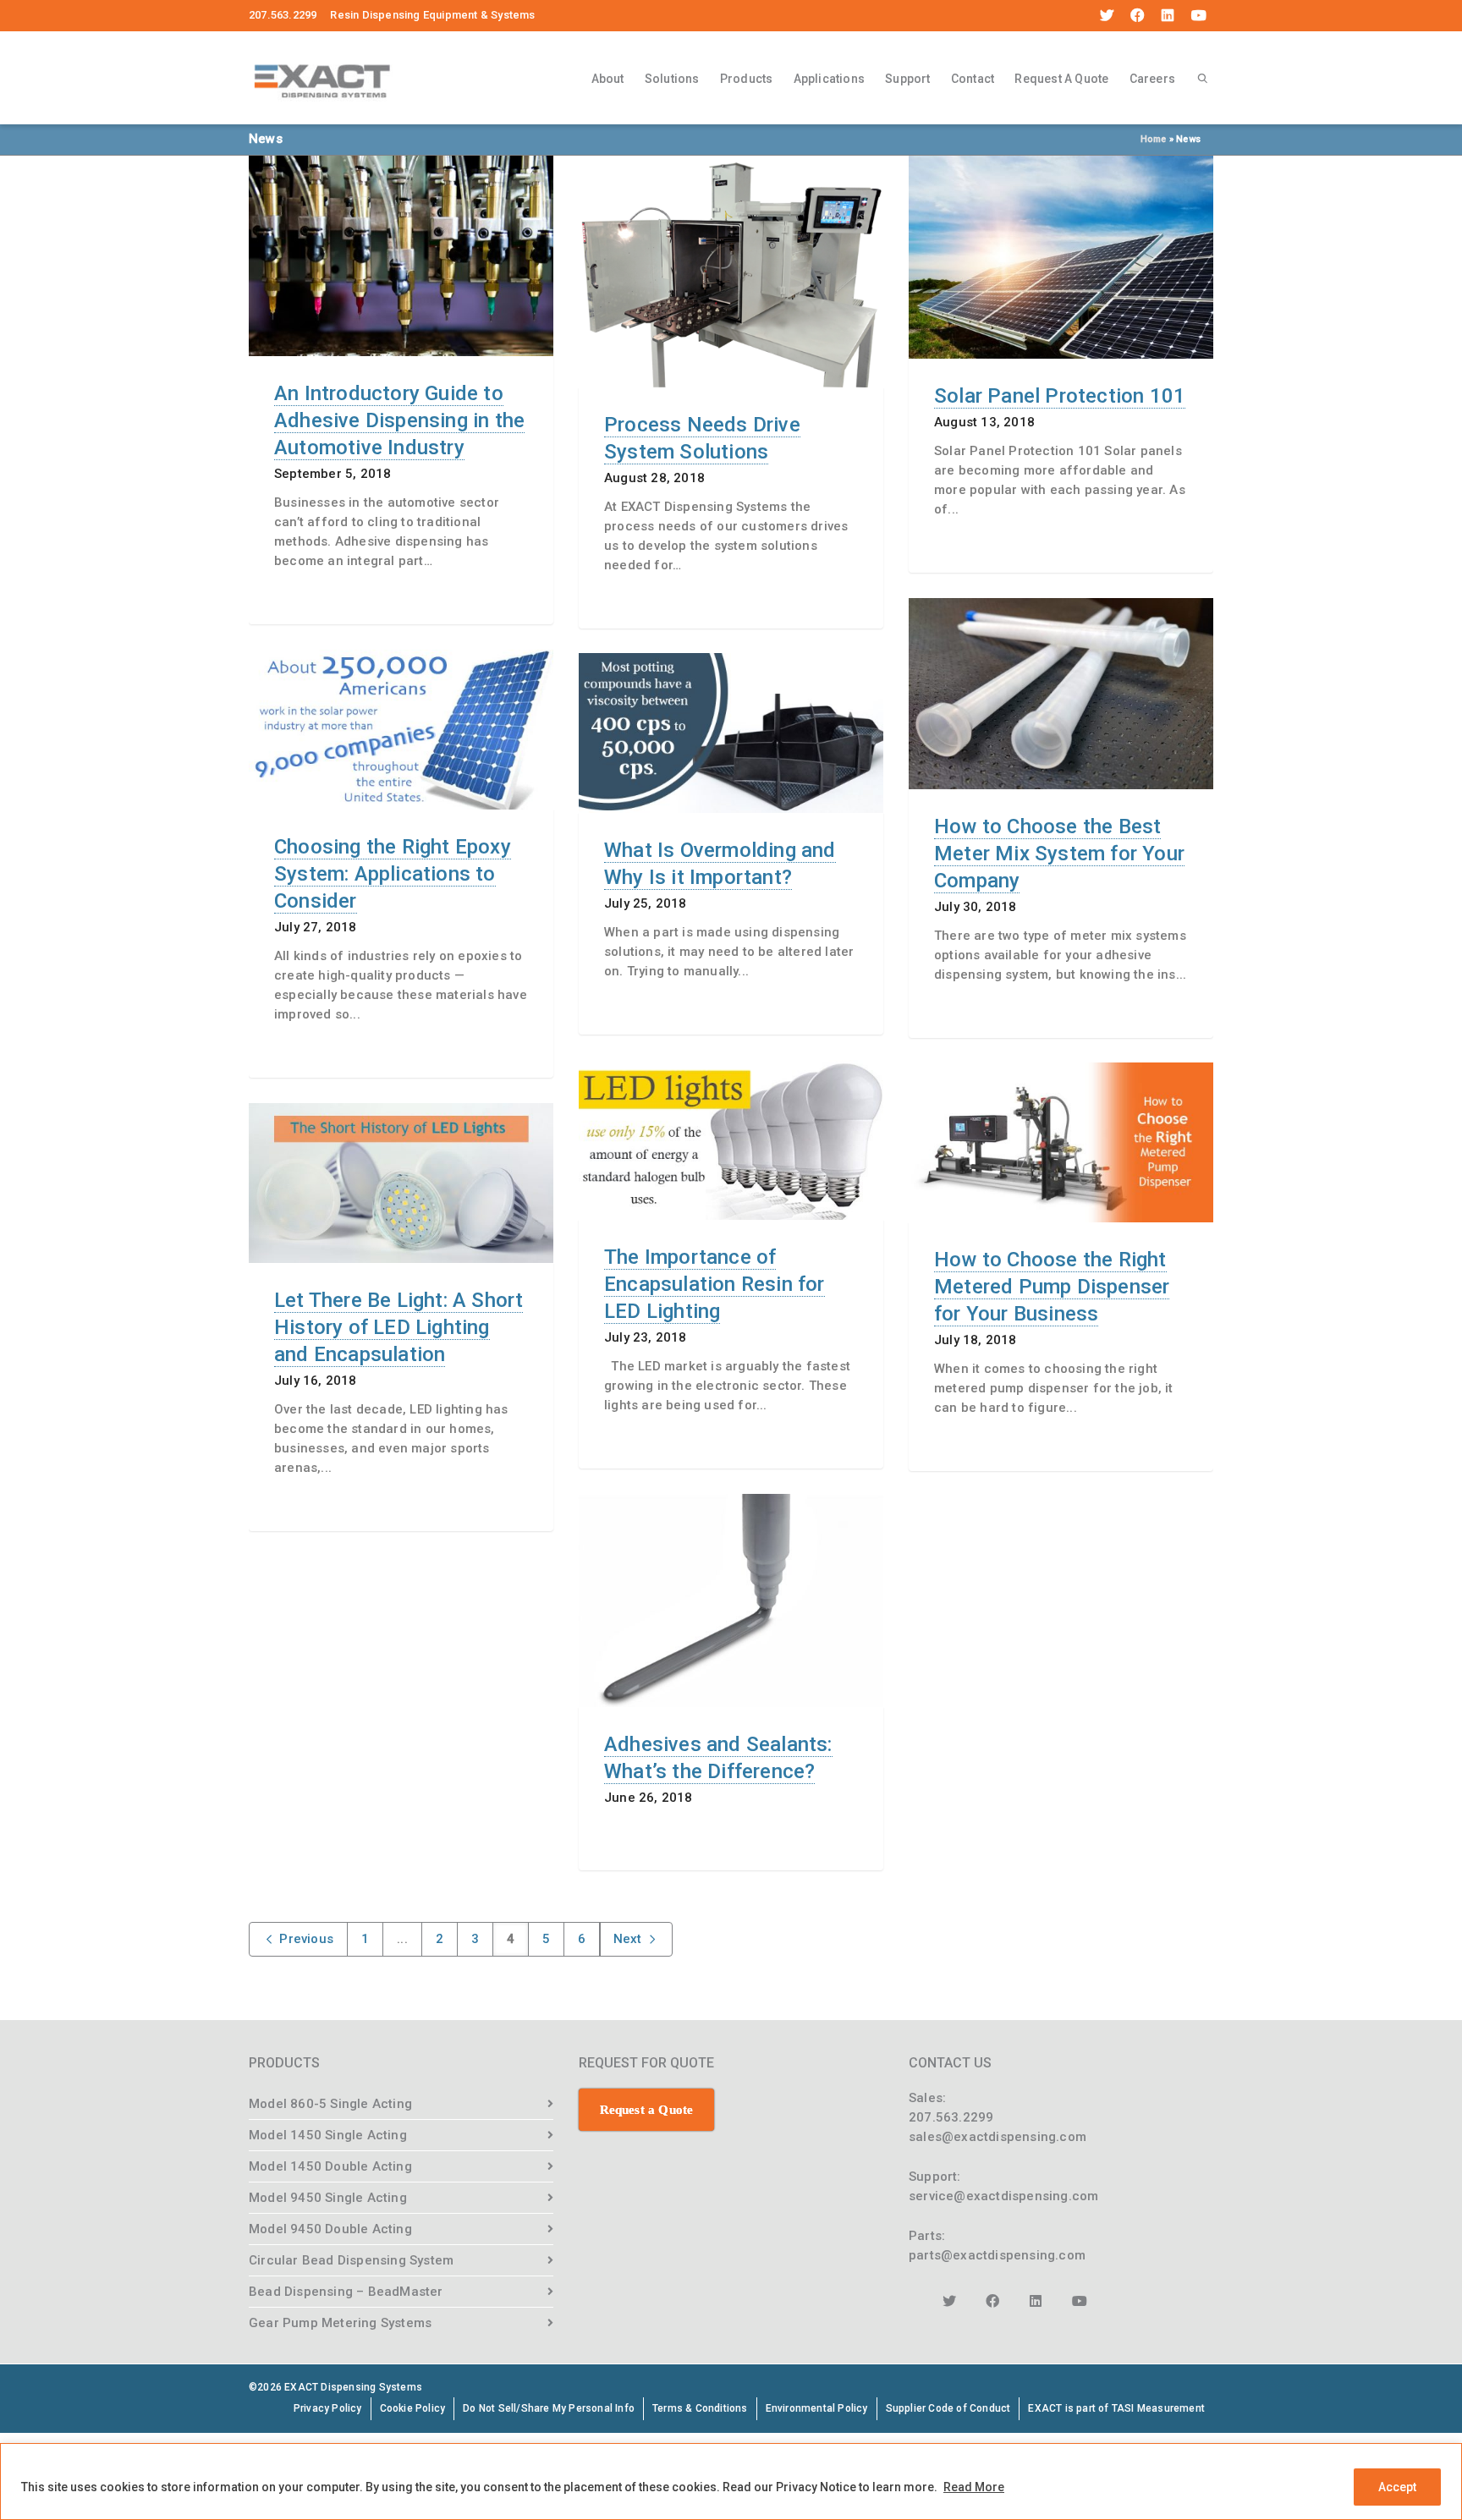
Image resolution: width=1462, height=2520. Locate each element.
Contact (973, 79)
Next (629, 1939)
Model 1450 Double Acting (330, 2166)
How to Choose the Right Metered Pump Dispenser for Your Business (1052, 1287)
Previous (305, 1939)
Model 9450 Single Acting (328, 2198)
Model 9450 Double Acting (330, 2229)
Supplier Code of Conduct (948, 2408)
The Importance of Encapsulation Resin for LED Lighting (715, 1284)
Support (907, 79)
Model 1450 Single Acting (328, 2135)
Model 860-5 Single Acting (330, 2104)
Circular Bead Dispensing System (351, 2260)
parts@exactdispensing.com (997, 2255)
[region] (731, 2482)
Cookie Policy (413, 2408)
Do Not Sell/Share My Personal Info (549, 2408)
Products (747, 79)
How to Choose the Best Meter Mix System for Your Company (1059, 854)
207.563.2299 (951, 2117)
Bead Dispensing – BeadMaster (346, 2292)
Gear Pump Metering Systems (340, 2323)
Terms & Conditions (700, 2408)
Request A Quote (1061, 79)
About (608, 79)
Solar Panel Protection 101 (1060, 396)
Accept (1397, 2487)
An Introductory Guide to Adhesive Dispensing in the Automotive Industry (399, 420)
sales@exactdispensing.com (998, 2137)
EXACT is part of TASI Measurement (1116, 2408)
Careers (1152, 79)
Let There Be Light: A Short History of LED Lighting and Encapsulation (398, 1327)
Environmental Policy (817, 2408)
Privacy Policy (328, 2408)
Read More (974, 2487)
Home (1154, 139)
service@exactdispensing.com (1003, 2196)
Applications (829, 79)
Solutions (672, 79)
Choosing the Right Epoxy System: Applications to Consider (393, 874)
